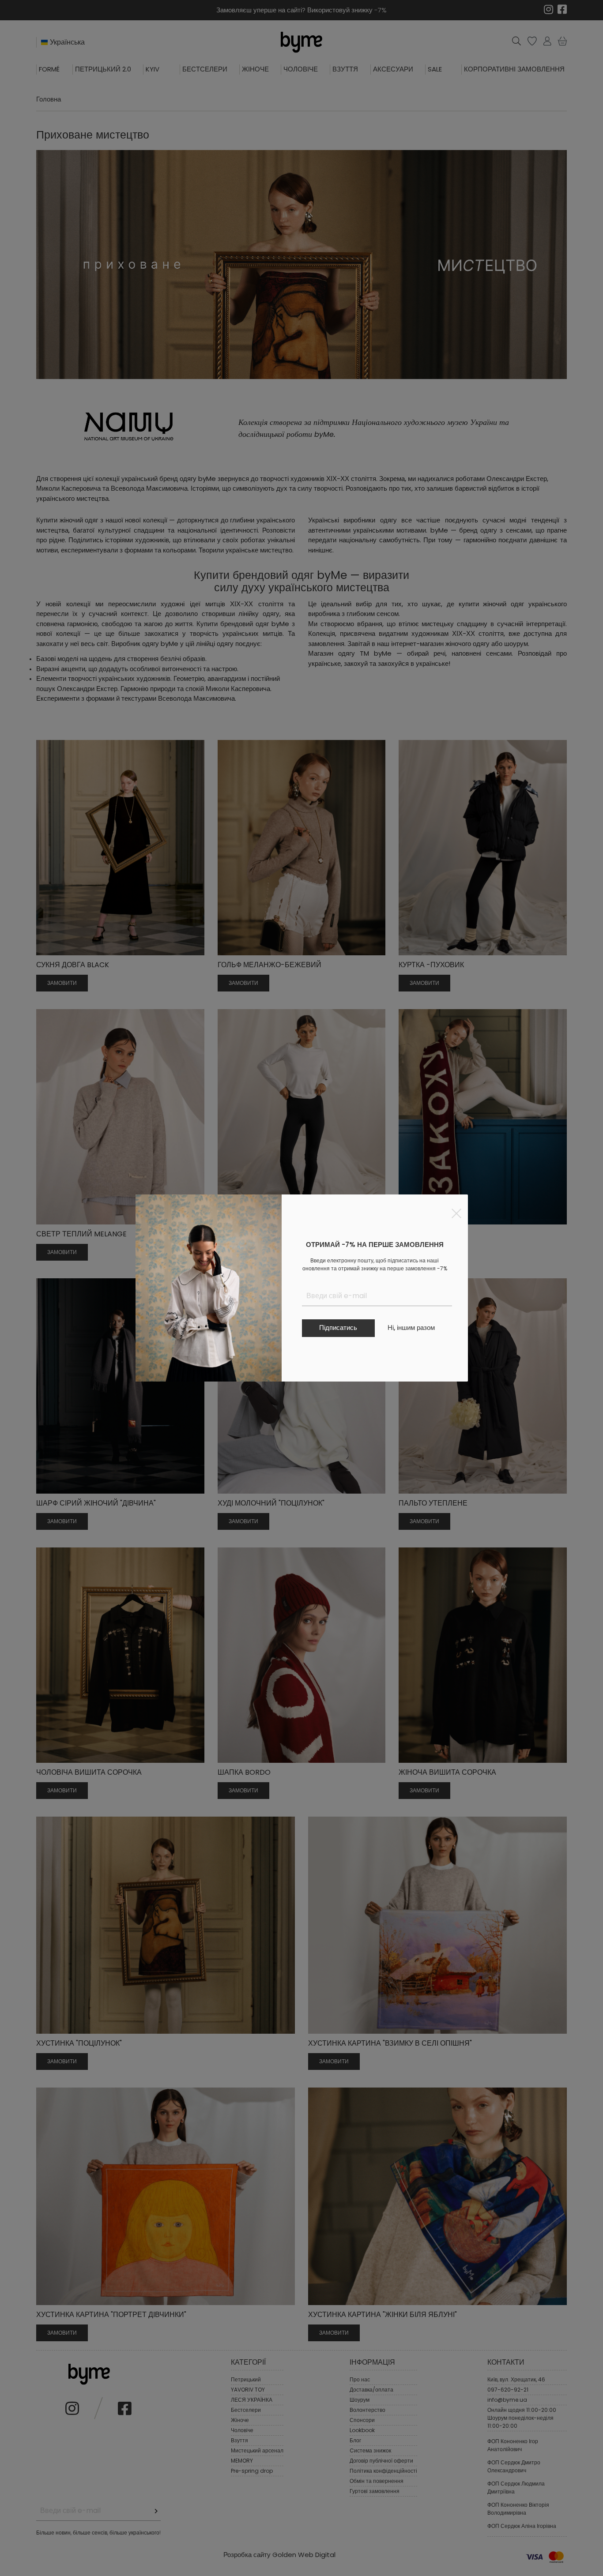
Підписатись (338, 1327)
